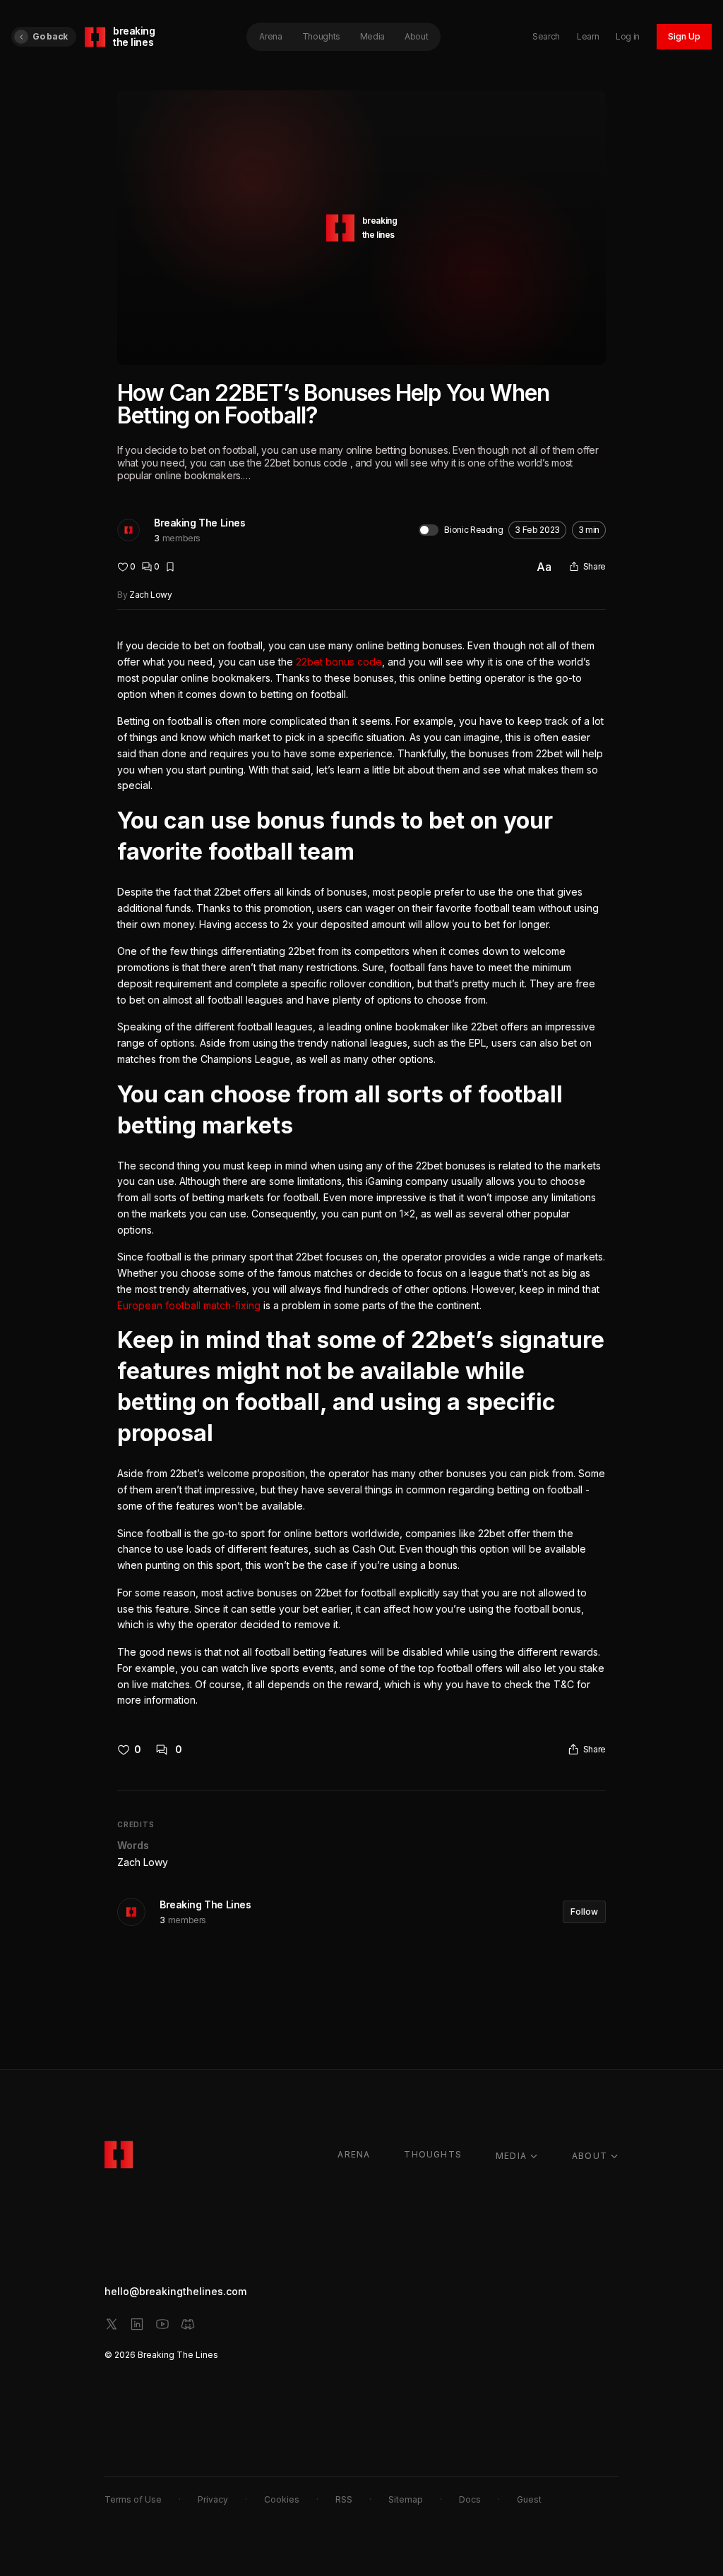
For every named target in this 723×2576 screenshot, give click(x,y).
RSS (344, 2499)
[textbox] (361, 1173)
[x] (112, 2324)
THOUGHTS (433, 2154)
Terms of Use (133, 2499)
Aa (544, 567)
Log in (628, 36)
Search (546, 36)
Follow (584, 1912)
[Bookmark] (170, 567)
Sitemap (406, 2499)
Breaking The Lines (199, 523)
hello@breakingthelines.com (175, 2291)
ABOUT (590, 2156)
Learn (588, 36)
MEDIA (511, 2156)
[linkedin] (137, 2324)
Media (372, 36)
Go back (50, 36)
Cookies (282, 2499)
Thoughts (321, 36)
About (416, 36)
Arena (270, 36)
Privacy (213, 2499)
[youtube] (162, 2324)
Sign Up (684, 36)
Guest (529, 2499)
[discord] (188, 2324)
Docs (470, 2499)
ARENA (354, 2154)
